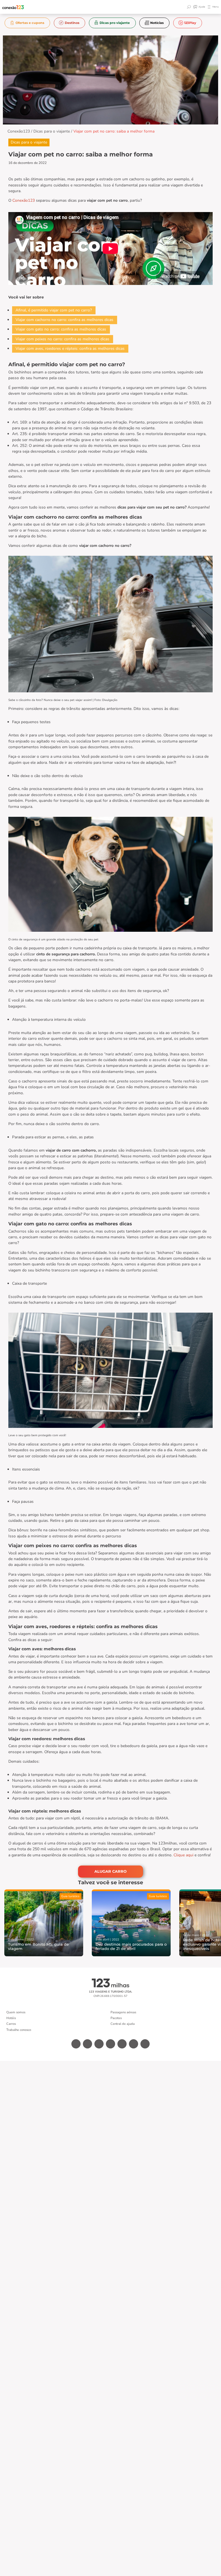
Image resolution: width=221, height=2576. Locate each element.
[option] (27, 23)
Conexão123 (19, 131)
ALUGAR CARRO (110, 1871)
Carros (11, 2024)
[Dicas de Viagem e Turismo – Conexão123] (13, 7)
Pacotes (116, 2018)
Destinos (72, 23)
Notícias (157, 23)
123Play (190, 23)
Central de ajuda (123, 2024)
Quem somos (16, 2012)
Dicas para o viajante (52, 131)
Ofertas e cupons (30, 23)
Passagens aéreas (123, 2012)
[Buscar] (190, 7)
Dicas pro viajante (115, 23)
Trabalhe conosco (19, 2030)
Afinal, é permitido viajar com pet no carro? (54, 310)
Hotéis (11, 2018)
